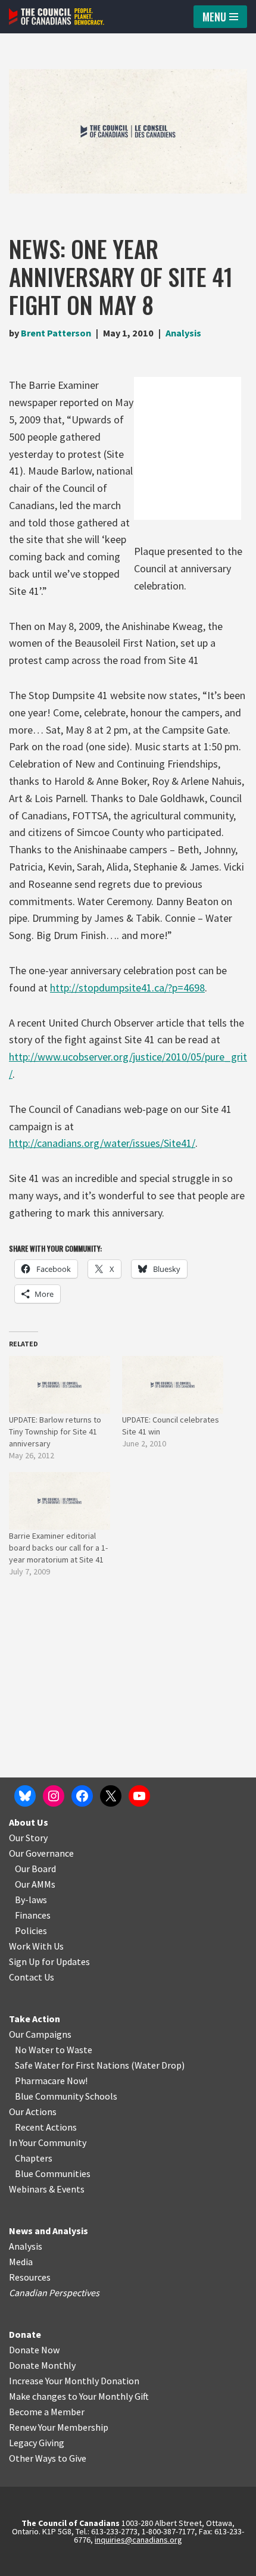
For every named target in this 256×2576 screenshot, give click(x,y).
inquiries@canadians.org (138, 2540)
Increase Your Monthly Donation (74, 2381)
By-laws (31, 1900)
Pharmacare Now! (51, 2081)
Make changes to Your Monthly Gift (79, 2396)
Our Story (28, 1838)
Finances (33, 1915)
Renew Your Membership (59, 2427)
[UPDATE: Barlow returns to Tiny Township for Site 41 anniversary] (60, 1385)
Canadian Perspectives (54, 2293)
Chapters (34, 2158)
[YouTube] (139, 1796)
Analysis (183, 333)
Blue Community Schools (66, 2096)
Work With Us (36, 1946)
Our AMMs (35, 1884)
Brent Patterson (56, 333)
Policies (31, 1931)
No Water (35, 2050)
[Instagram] (54, 1796)
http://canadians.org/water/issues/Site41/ (102, 1143)
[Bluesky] (25, 1796)
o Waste (76, 2050)
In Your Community (48, 2142)
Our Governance (41, 1853)
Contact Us (32, 1977)
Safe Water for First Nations (72, 2065)
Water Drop (158, 2065)
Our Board (35, 1869)
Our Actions (33, 2112)
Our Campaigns (40, 2034)
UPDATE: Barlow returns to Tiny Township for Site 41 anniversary (55, 1432)
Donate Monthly (42, 2365)
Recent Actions (46, 2127)
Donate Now (34, 2350)
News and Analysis (49, 2231)
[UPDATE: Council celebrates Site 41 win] (173, 1385)
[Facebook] (82, 1796)
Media (21, 2262)
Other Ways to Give (48, 2458)
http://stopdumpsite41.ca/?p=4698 (127, 988)
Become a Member (47, 2412)
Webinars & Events (47, 2189)
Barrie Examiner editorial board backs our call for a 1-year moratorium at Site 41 (58, 1548)
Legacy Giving (37, 2443)
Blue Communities (53, 2173)
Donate (25, 2334)
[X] (111, 1796)
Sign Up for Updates (49, 1961)
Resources (30, 2277)
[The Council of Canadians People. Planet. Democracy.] (57, 17)
